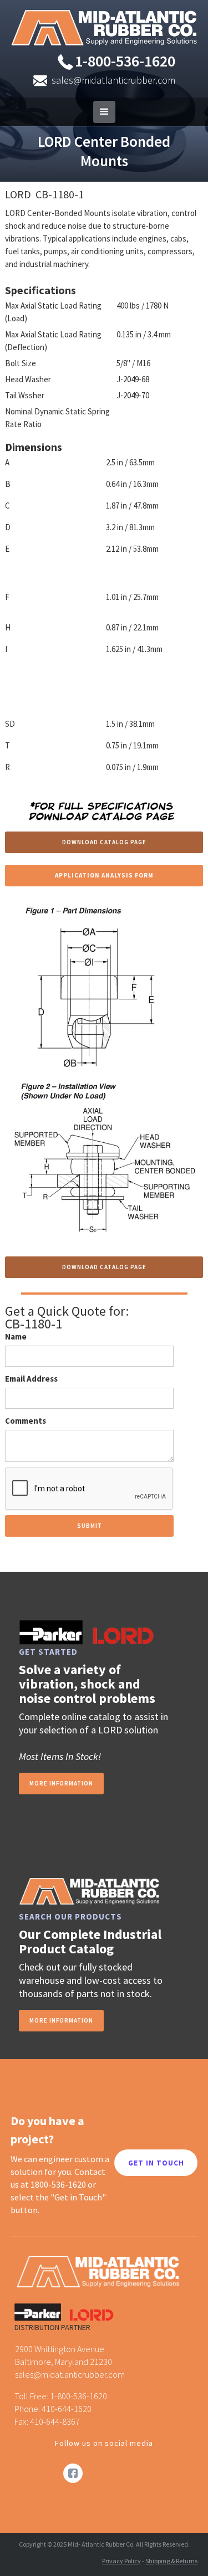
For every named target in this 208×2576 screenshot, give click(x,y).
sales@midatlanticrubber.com (113, 80)
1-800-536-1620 (125, 61)
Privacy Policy (121, 2561)
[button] (104, 112)
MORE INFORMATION (61, 2020)
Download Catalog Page (104, 842)
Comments (26, 1421)
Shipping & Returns (171, 2561)
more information (61, 1783)
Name (16, 1336)
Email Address (31, 1379)
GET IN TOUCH (156, 2163)
